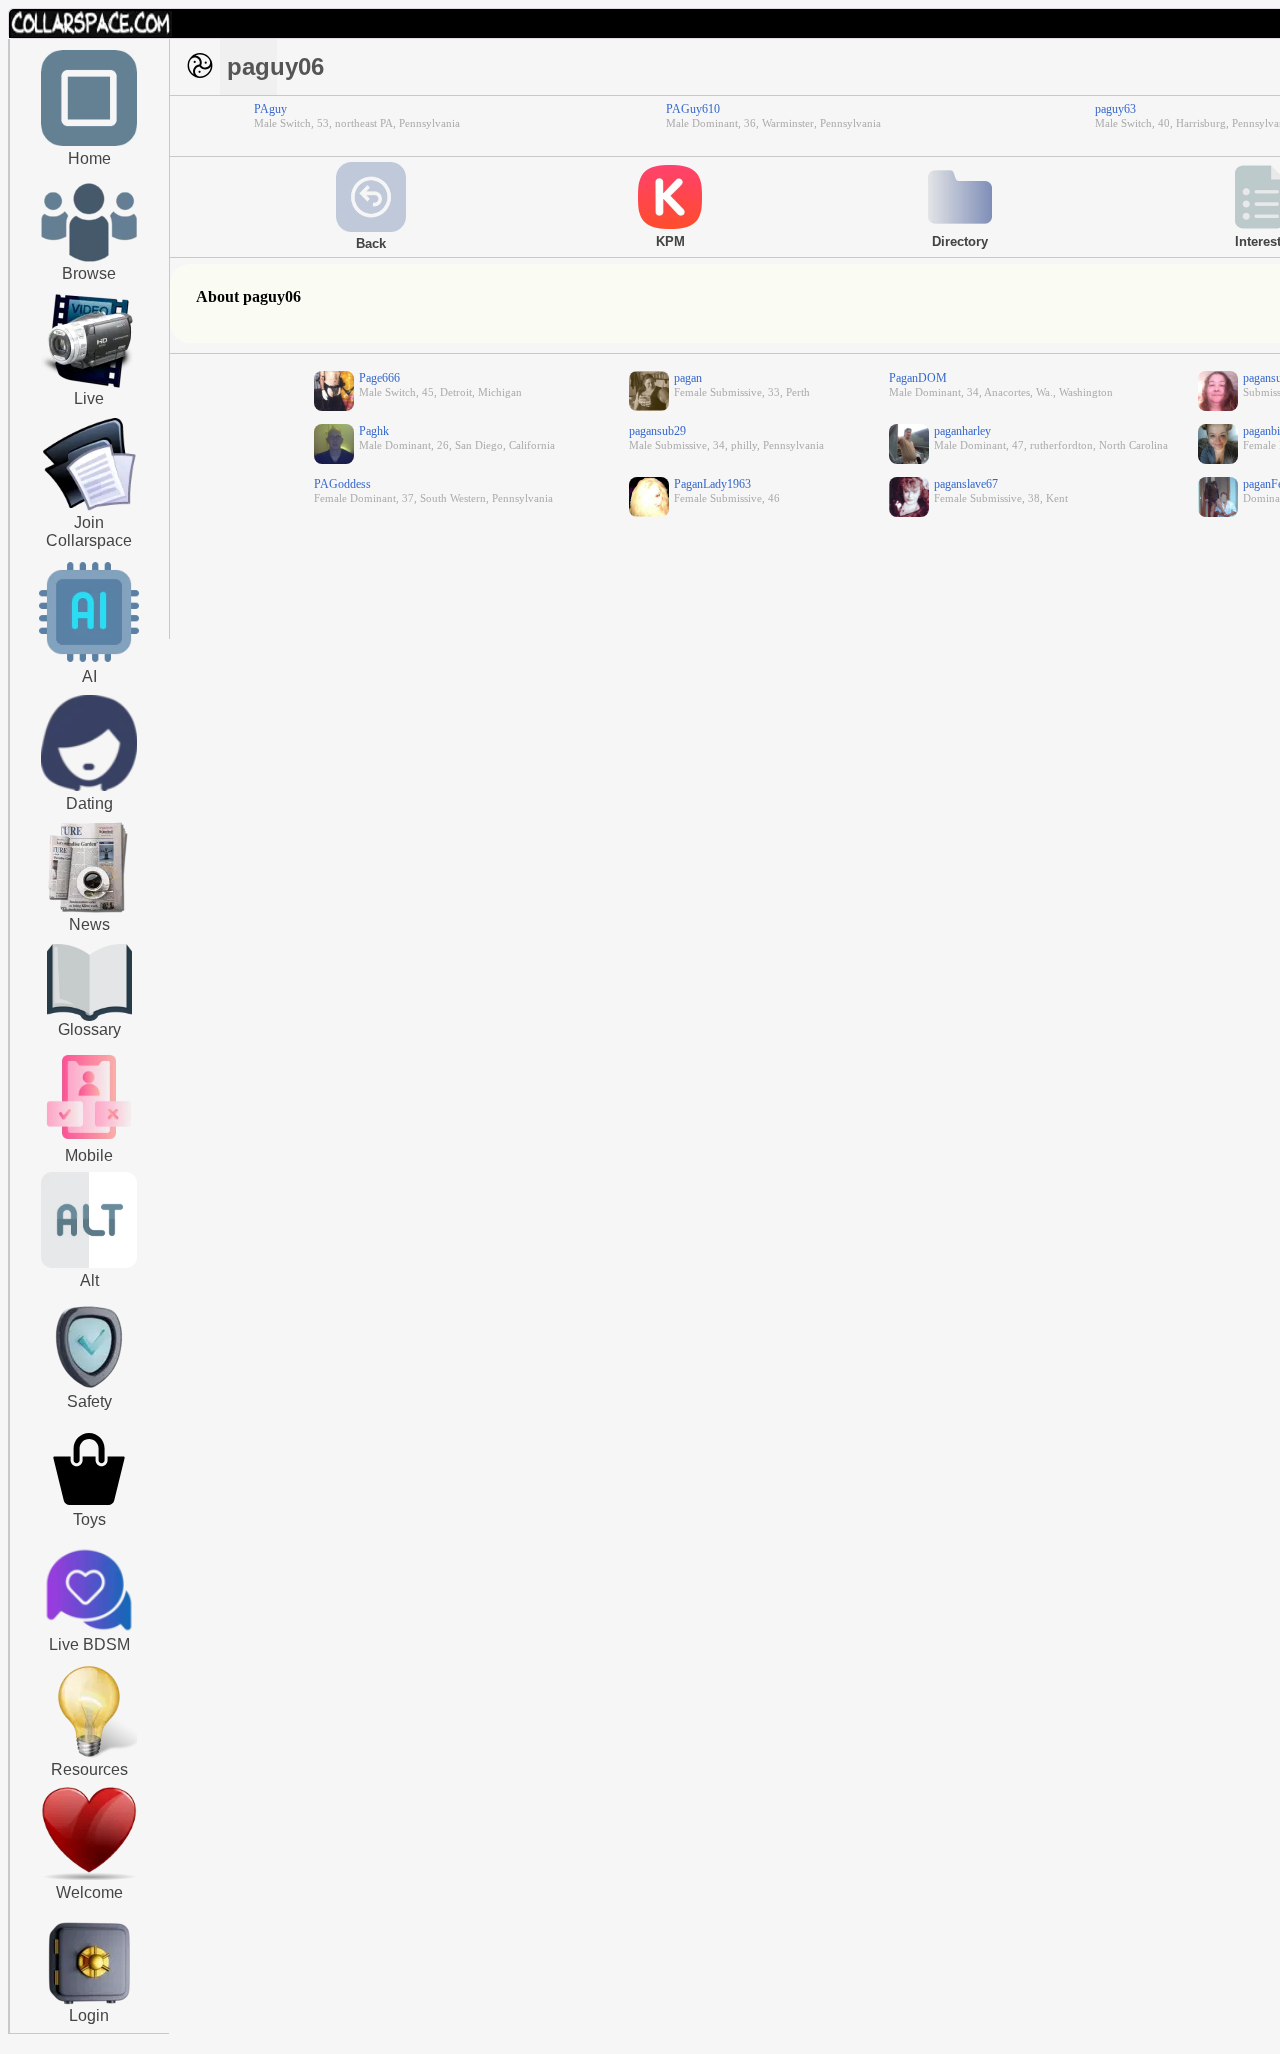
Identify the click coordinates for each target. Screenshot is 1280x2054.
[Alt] (89, 1264)
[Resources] (89, 1755)
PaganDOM (918, 378)
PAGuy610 (693, 109)
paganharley (962, 431)
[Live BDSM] (89, 1592)
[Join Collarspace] (89, 465)
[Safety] (89, 1391)
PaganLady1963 (712, 484)
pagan (688, 378)
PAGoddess (342, 484)
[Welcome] (89, 1876)
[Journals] (89, 912)
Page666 (379, 378)
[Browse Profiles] (89, 1141)
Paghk (374, 431)
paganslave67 (966, 484)
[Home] (89, 142)
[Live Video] (89, 385)
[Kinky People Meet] (89, 787)
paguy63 (1115, 109)
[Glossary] (89, 984)
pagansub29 (657, 431)
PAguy (270, 109)
